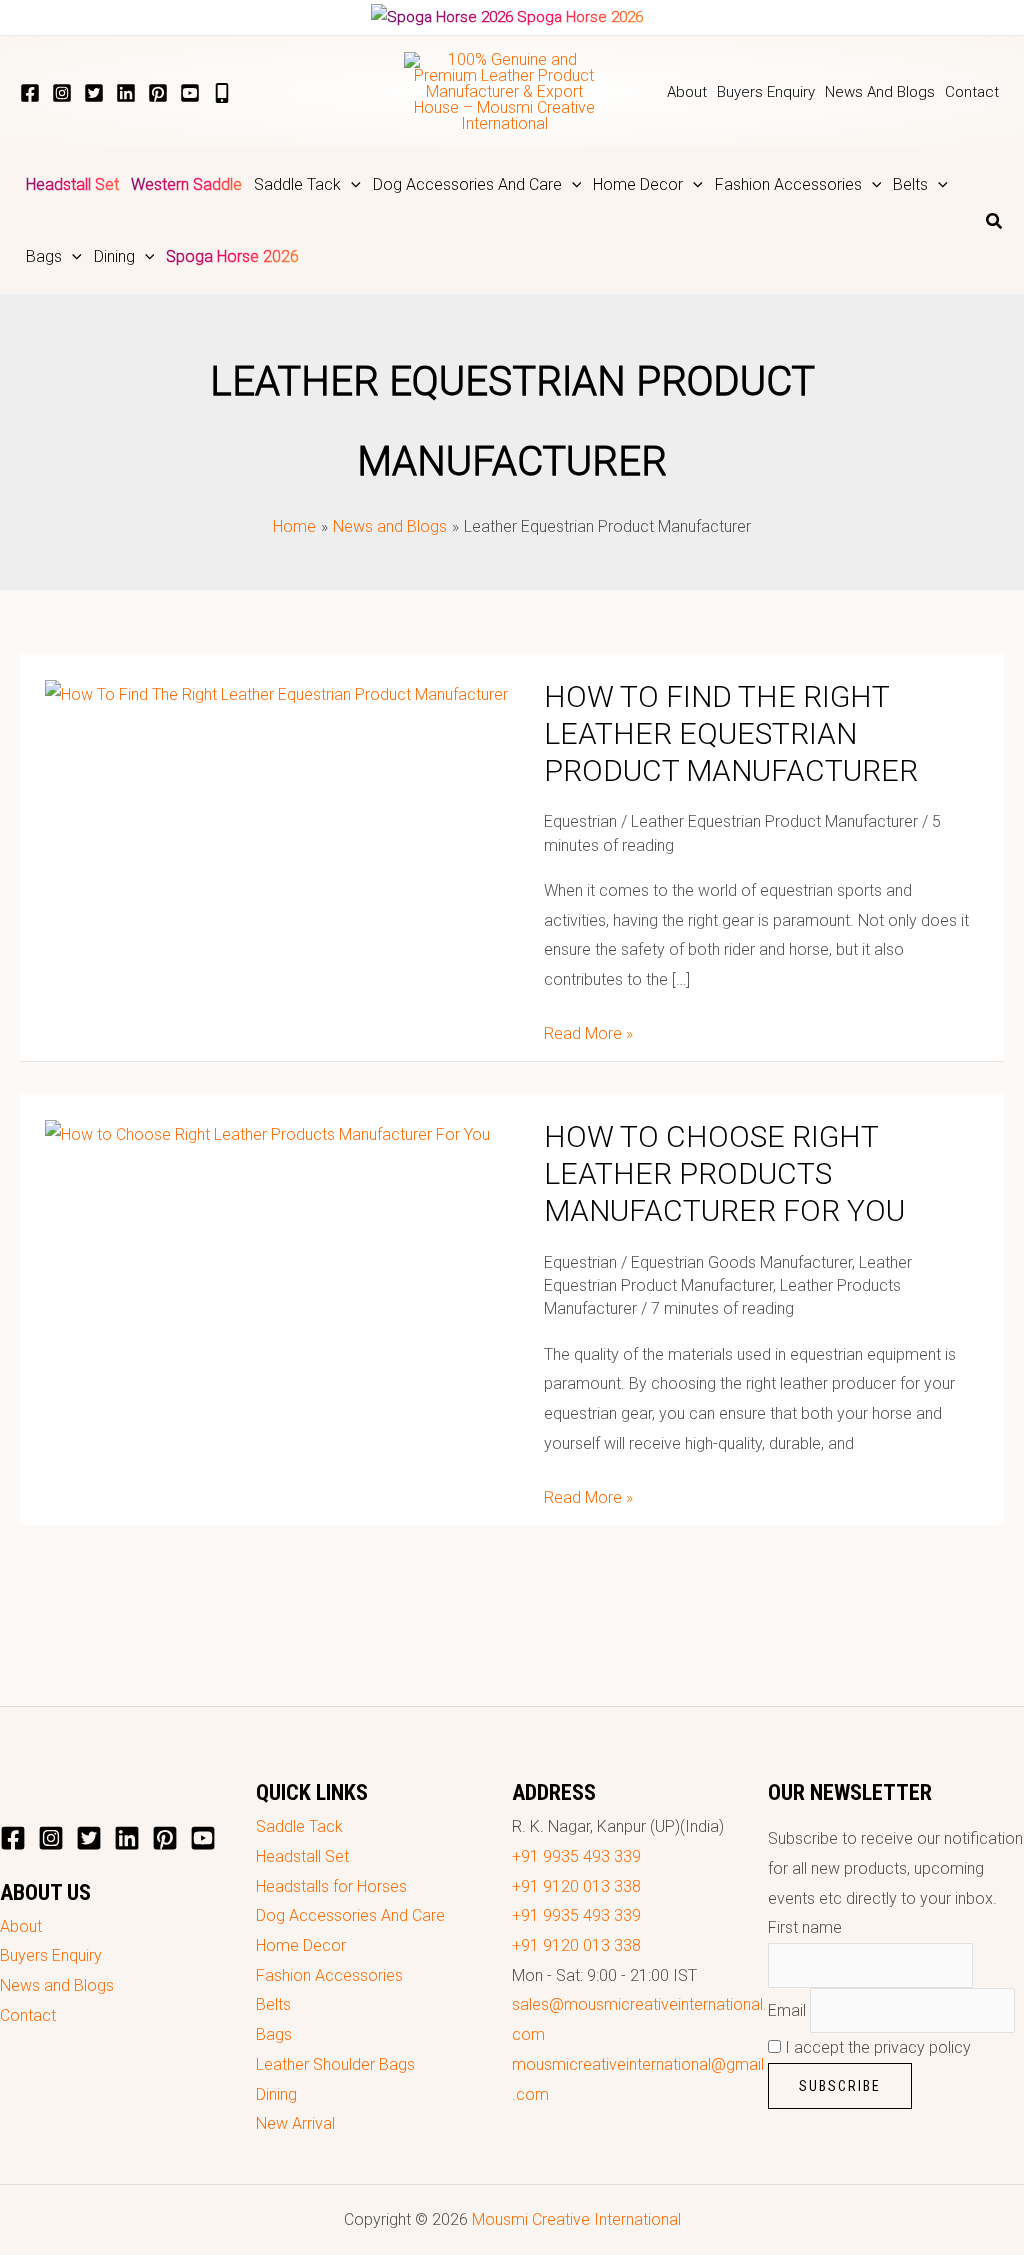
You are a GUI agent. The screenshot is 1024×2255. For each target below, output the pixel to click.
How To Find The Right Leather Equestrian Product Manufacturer (731, 733)
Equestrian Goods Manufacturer (741, 1262)
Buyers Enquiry (51, 1955)
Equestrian (580, 821)
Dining (276, 2094)
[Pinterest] (158, 93)
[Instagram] (62, 93)
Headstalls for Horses (331, 1886)
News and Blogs (57, 1985)
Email (787, 2010)
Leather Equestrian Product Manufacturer (774, 821)
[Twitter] (94, 93)
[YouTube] (190, 93)
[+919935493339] (222, 93)
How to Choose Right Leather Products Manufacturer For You (724, 1173)
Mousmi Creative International (576, 2219)
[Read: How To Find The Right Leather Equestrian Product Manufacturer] (276, 693)
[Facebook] (30, 93)
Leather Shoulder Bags (335, 2064)
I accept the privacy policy (876, 2047)
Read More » (588, 1031)
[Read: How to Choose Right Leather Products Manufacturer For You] (267, 1133)
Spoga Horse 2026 (580, 17)
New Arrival (295, 2123)
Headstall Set (302, 1856)
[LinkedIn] (126, 93)
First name (805, 1927)
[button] (351, 185)
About (21, 1926)
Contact (28, 2015)
